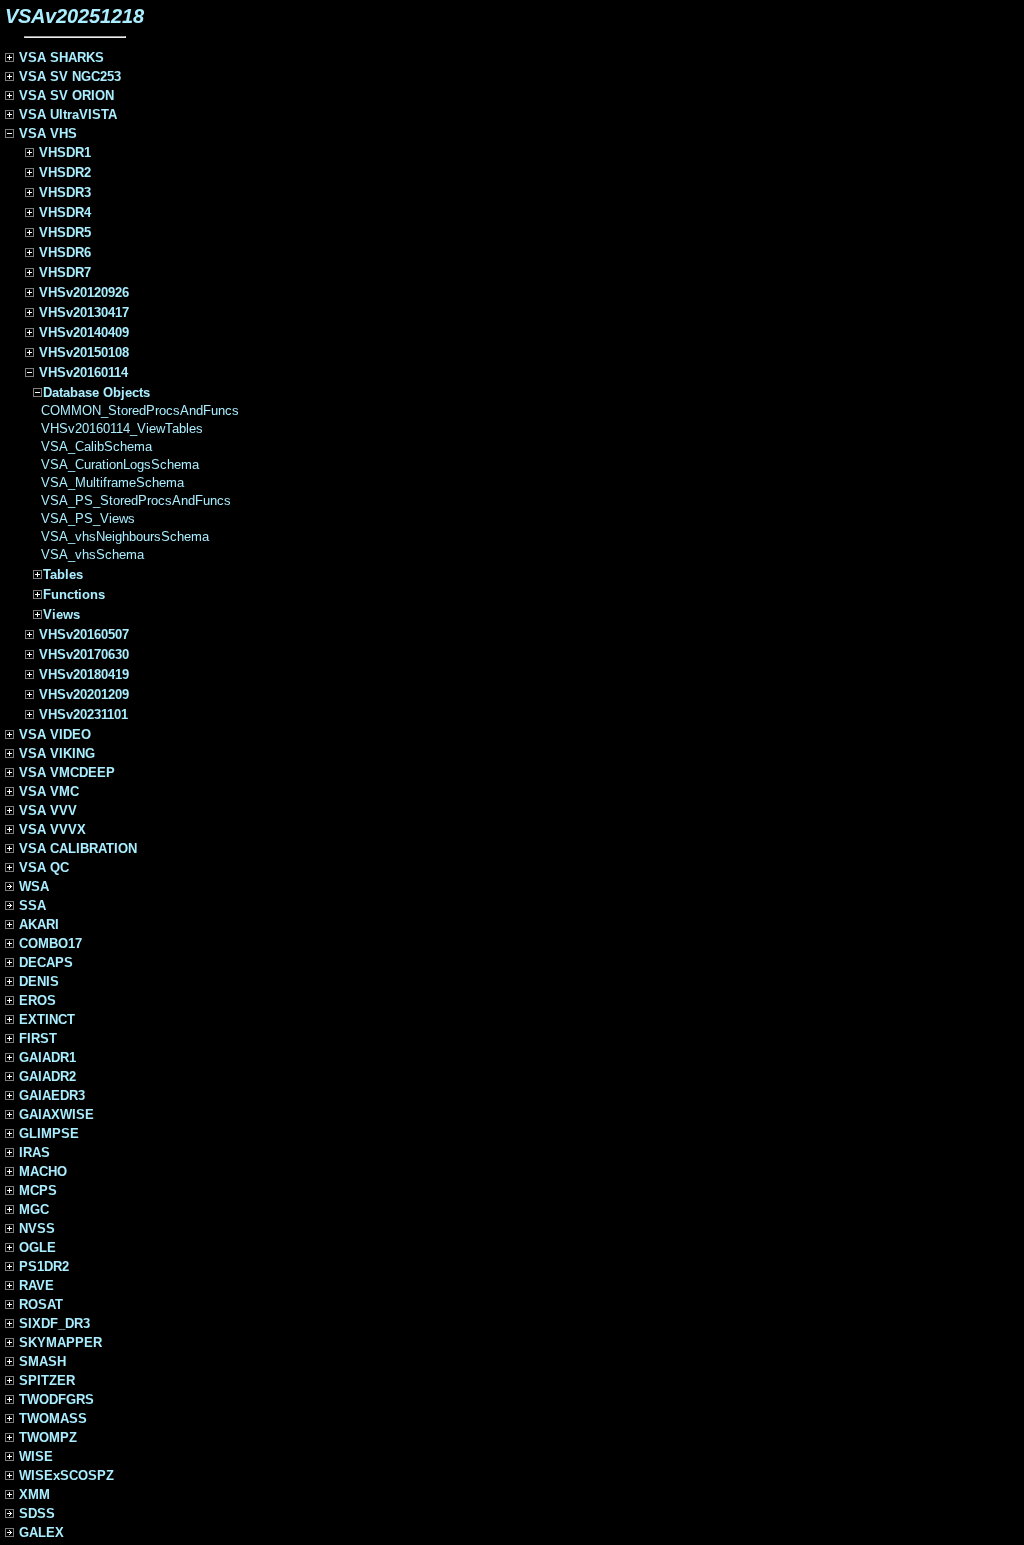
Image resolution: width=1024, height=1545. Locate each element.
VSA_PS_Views (88, 518)
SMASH (40, 1361)
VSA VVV (46, 810)
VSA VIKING (55, 753)
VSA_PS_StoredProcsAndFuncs (136, 500)
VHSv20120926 (82, 292)
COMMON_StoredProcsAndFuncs (140, 410)
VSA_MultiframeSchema (112, 482)
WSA (32, 886)
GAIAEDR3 (50, 1095)
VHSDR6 (63, 252)
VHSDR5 (63, 232)
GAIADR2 (45, 1076)
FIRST (36, 1038)
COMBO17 (48, 943)
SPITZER (45, 1380)
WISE (34, 1456)
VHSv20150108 (82, 352)
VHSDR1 (63, 152)
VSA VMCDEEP (65, 772)
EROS (35, 1000)
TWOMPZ (46, 1437)
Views (61, 614)
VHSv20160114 (81, 372)
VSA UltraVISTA (66, 114)
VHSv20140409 (82, 332)
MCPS (36, 1190)
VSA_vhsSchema (92, 554)
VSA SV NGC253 (68, 76)
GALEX (39, 1532)
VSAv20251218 (74, 16)
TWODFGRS (54, 1399)
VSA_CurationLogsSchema (120, 464)
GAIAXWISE (54, 1114)
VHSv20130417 (82, 312)
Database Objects (96, 392)
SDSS (35, 1513)
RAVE (34, 1285)
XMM (32, 1494)
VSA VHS (46, 133)
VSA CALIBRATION (76, 848)
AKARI (37, 924)
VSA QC (42, 867)
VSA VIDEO (53, 734)
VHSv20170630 (82, 654)
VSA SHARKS (59, 57)
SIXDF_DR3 (52, 1323)
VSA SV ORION (64, 95)
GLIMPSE (47, 1133)
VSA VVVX (50, 829)
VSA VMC (47, 791)
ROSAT (39, 1304)
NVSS (35, 1228)
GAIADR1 (45, 1057)
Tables (63, 574)
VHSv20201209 (82, 694)
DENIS (37, 981)
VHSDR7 (63, 272)
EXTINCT (45, 1019)
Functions (74, 594)
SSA (30, 905)
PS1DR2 (42, 1266)
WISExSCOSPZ (64, 1475)
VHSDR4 (63, 212)
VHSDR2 (63, 172)
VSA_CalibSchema (96, 446)
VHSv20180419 (82, 674)
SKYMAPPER (58, 1342)
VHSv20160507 (82, 634)
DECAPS (44, 962)
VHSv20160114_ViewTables (122, 428)
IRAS (32, 1152)
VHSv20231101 (81, 714)
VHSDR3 (63, 192)
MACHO (41, 1171)
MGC (32, 1209)
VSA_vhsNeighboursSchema (125, 536)
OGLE (35, 1247)
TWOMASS (51, 1418)
